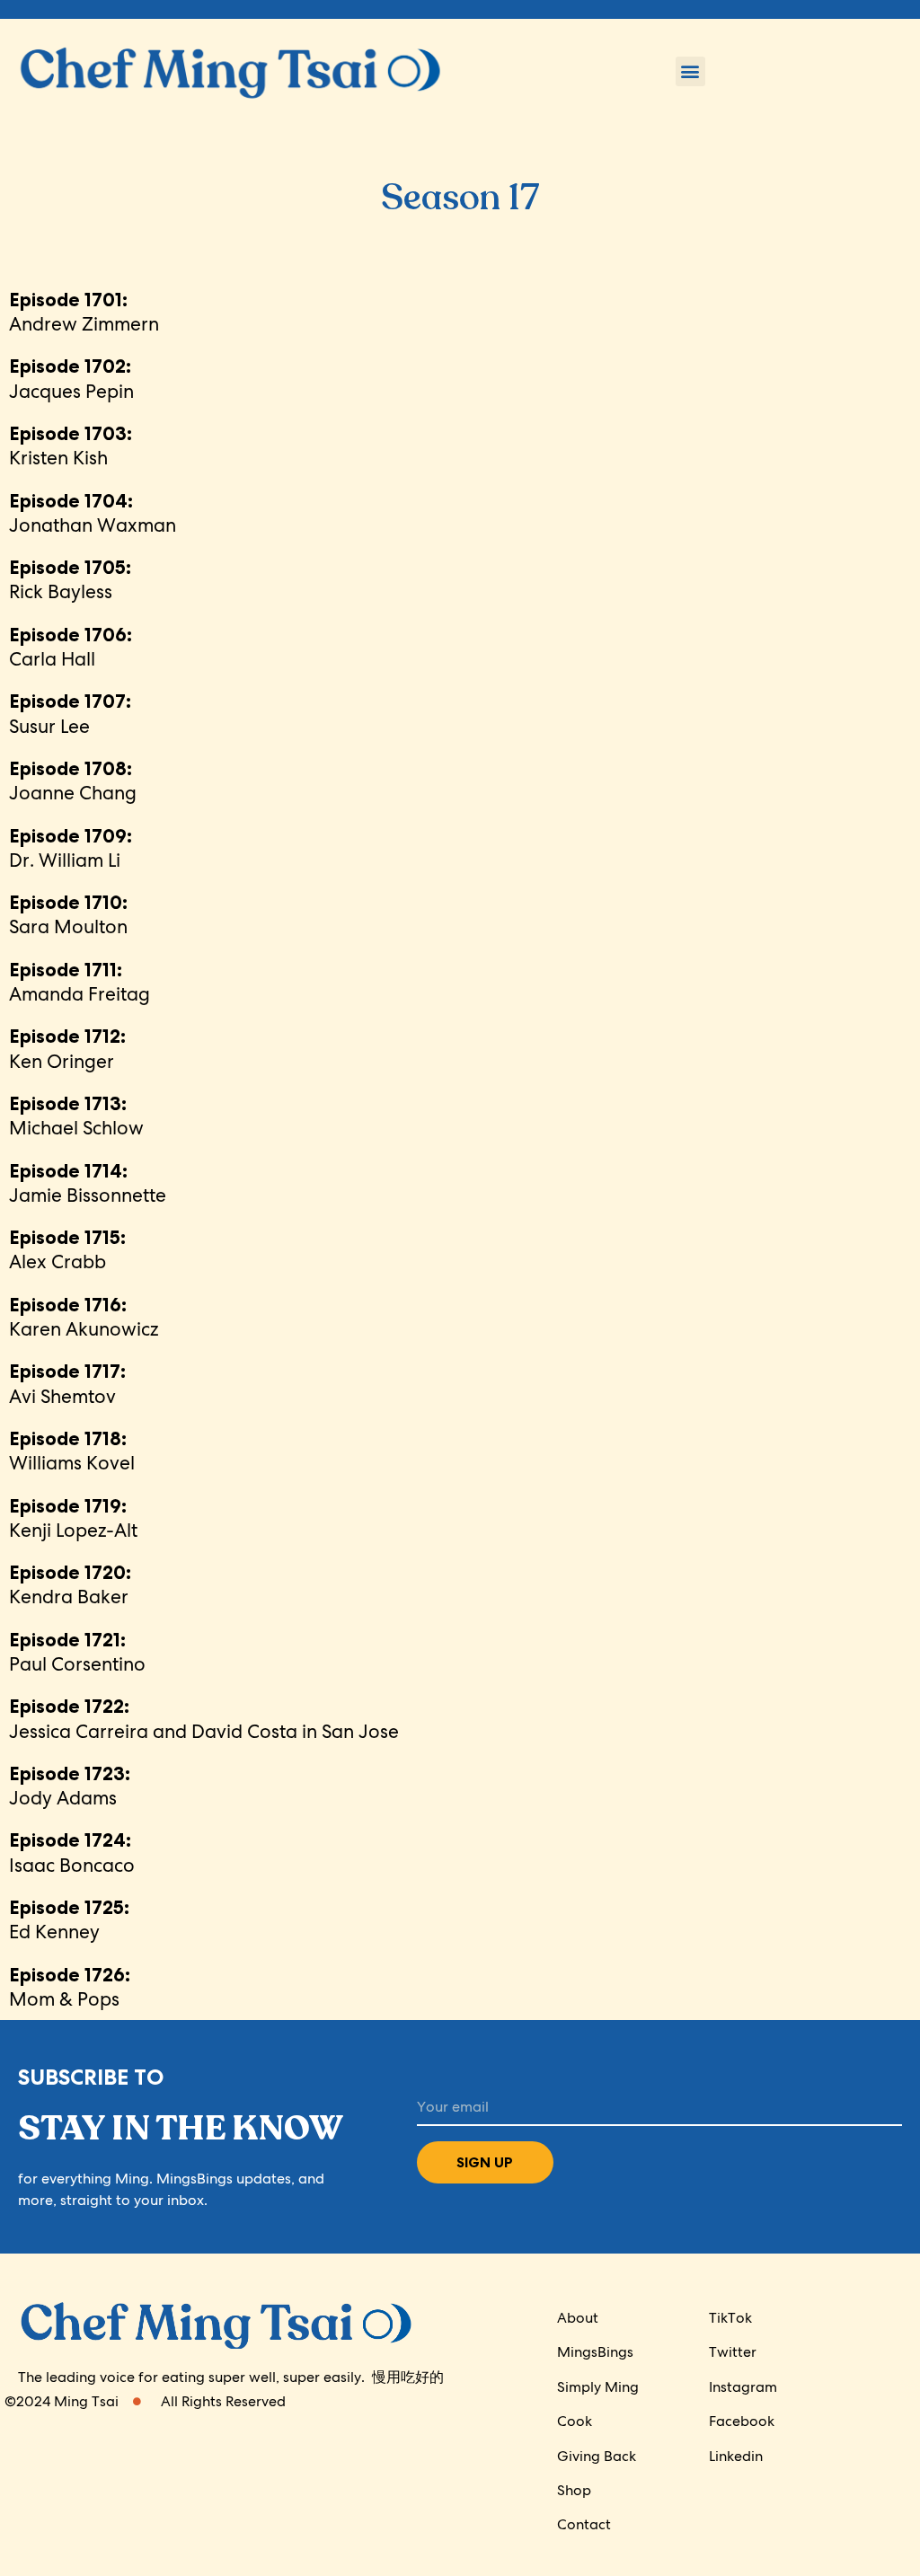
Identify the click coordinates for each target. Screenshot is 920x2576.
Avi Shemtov (67, 1383)
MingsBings (595, 2352)
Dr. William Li (71, 848)
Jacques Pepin (71, 378)
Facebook (742, 2421)
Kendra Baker (70, 1584)
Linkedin (736, 2456)
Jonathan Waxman (93, 513)
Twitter (733, 2352)
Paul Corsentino (77, 1652)
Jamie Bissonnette (88, 1183)
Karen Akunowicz (84, 1317)
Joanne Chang (73, 781)
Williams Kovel (72, 1451)
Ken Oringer (67, 1048)
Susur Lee (70, 713)
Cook (575, 2421)
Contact (584, 2524)
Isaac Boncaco (72, 1852)
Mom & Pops (70, 1987)
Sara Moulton (68, 914)
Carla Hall (71, 647)
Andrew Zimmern (84, 312)
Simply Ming (598, 2387)
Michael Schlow (76, 1116)
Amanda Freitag (80, 982)
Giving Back (597, 2456)
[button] (690, 71)
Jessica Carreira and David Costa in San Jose (204, 1718)
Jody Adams (70, 1786)
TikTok (730, 2318)
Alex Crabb (67, 1249)
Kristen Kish (71, 446)
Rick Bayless (70, 579)
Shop (574, 2490)
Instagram (743, 2387)
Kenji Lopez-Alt (73, 1518)
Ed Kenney (69, 1919)
